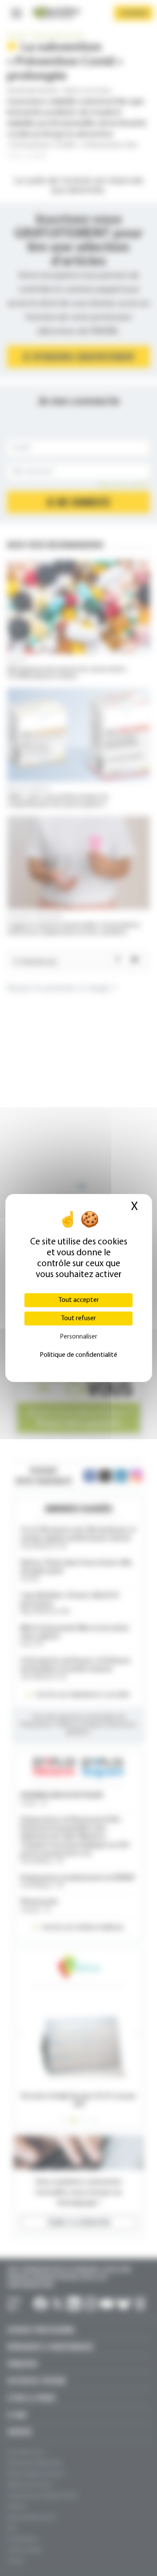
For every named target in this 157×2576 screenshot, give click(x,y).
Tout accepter (79, 1300)
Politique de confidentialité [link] (78, 1355)
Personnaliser (78, 1337)
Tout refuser (78, 1319)
